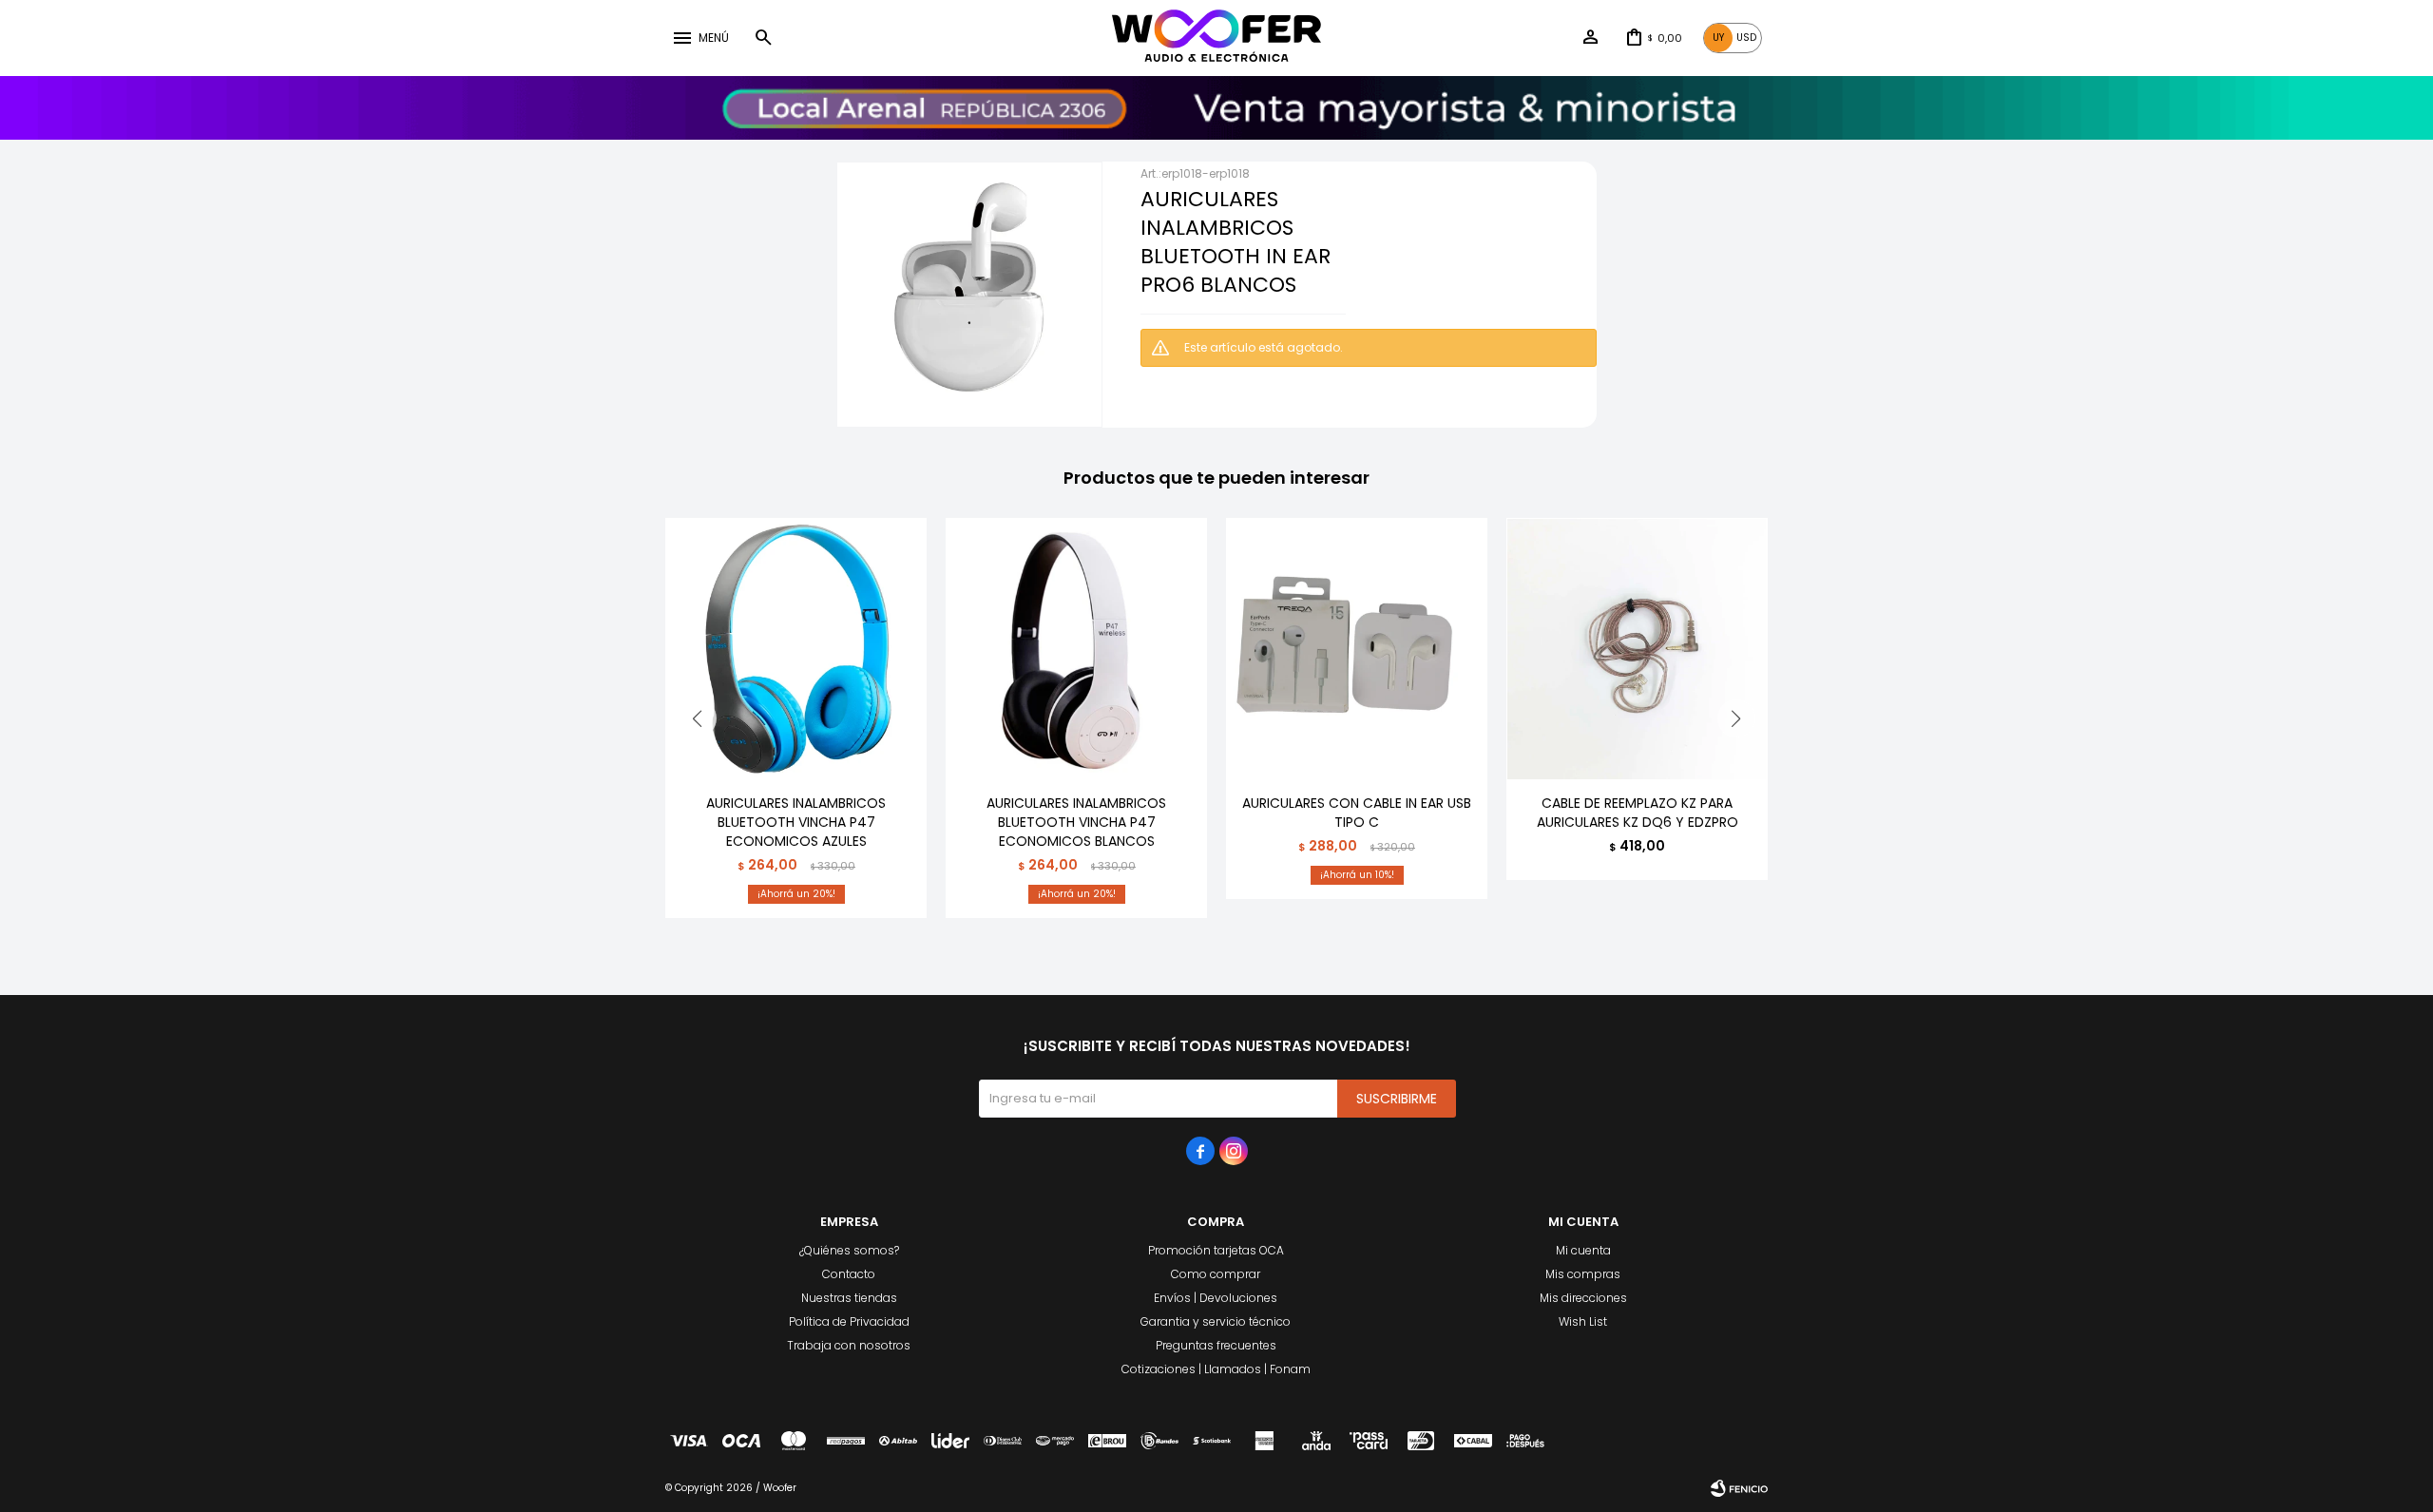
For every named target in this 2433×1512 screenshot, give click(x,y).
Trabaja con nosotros (849, 1345)
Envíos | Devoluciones (1216, 1298)
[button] (763, 38)
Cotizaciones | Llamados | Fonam (1216, 1369)
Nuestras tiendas (849, 1298)
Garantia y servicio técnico (1216, 1321)
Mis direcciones (1583, 1298)
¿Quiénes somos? (849, 1250)
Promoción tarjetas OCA (1216, 1250)
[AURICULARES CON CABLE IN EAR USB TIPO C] (1357, 649)
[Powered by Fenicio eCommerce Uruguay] (1739, 1488)
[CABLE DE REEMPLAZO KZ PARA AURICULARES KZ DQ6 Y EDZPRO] (1637, 649)
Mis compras (1583, 1274)
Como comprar (1216, 1274)
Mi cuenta (1583, 1250)
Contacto (849, 1274)
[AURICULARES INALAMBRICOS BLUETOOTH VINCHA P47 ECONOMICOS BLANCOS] (1076, 649)
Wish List (1583, 1321)
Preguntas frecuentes (1216, 1345)
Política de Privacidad (849, 1321)
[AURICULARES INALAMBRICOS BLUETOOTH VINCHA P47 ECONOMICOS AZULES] (796, 649)
